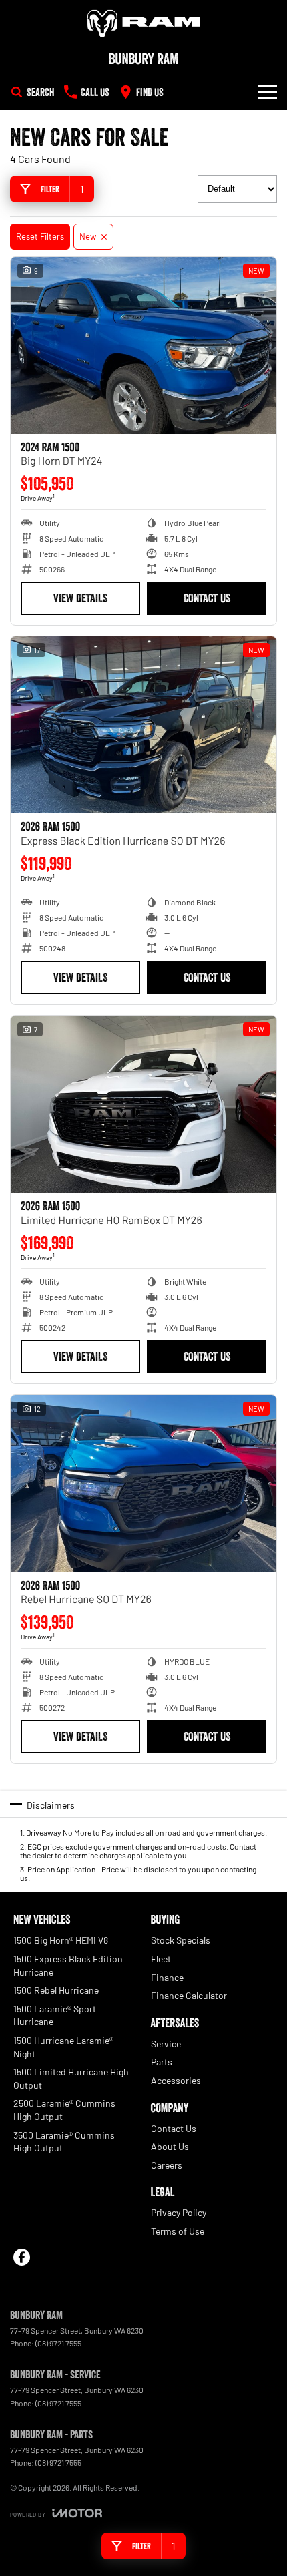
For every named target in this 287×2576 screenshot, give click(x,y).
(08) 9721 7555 (58, 2343)
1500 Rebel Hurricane (56, 1990)
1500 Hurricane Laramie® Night (63, 2047)
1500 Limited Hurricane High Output (71, 2078)
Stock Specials (181, 1940)
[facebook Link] (22, 2257)
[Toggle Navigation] (268, 92)
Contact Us (207, 598)
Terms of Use (178, 2231)
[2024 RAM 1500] (143, 346)
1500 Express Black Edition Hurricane (68, 1965)
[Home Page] (143, 23)
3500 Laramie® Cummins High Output (64, 2142)
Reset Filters (40, 236)
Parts (162, 2062)
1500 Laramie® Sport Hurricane (55, 2015)
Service (166, 2044)
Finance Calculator (189, 1995)
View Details (80, 598)
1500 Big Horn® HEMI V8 (61, 1940)
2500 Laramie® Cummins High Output (64, 2110)
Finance (167, 1977)
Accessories (176, 2080)
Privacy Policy (179, 2212)
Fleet (161, 1959)
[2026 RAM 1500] (143, 725)
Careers (167, 2165)
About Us (170, 2146)
